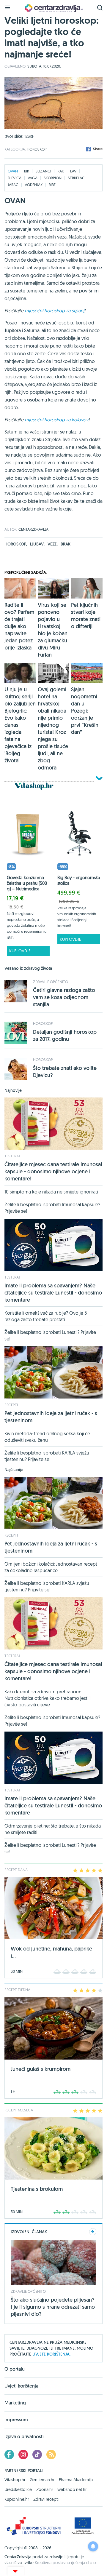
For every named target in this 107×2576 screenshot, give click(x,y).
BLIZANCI (43, 171)
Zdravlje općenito (51, 982)
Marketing (15, 2403)
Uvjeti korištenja (21, 2386)
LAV (73, 171)
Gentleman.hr (42, 2480)
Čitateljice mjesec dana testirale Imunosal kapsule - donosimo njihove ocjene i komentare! (53, 1171)
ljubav (37, 544)
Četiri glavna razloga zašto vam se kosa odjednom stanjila (64, 997)
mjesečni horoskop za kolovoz (56, 420)
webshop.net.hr (72, 2489)
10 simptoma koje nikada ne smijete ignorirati (51, 1192)
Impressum (16, 2420)
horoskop (16, 544)
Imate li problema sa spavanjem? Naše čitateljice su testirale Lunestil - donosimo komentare (53, 1293)
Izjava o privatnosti (24, 2437)
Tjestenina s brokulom (37, 2189)
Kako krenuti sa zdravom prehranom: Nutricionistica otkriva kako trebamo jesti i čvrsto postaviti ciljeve (47, 1698)
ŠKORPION (53, 178)
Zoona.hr (45, 2489)
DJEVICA (15, 178)
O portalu (15, 2369)
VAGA (33, 178)
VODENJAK (34, 185)
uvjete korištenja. (51, 2354)
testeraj (12, 1156)
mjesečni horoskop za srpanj (54, 311)
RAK (61, 171)
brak (66, 544)
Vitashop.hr (15, 2480)
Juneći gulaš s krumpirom (41, 2069)
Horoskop (37, 149)
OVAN (13, 171)
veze (53, 544)
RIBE (52, 185)
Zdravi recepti (46, 2499)
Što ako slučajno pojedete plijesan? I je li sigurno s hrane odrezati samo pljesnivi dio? (53, 2307)
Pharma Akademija (76, 2480)
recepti (11, 1405)
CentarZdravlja (53, 8)
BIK (27, 171)
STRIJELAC (76, 178)
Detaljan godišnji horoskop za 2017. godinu (65, 1035)
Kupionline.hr (17, 2499)
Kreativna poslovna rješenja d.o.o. (66, 2563)
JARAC (13, 185)
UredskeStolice (18, 2489)
